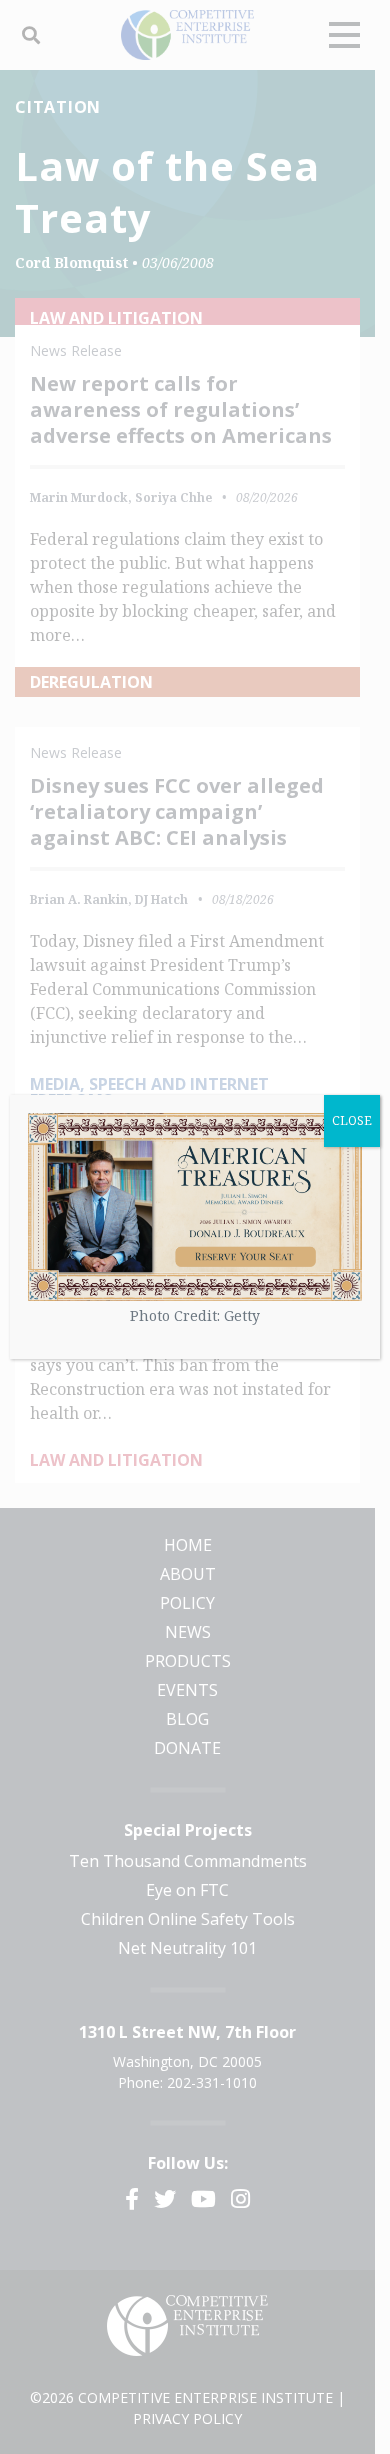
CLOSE (352, 1120)
